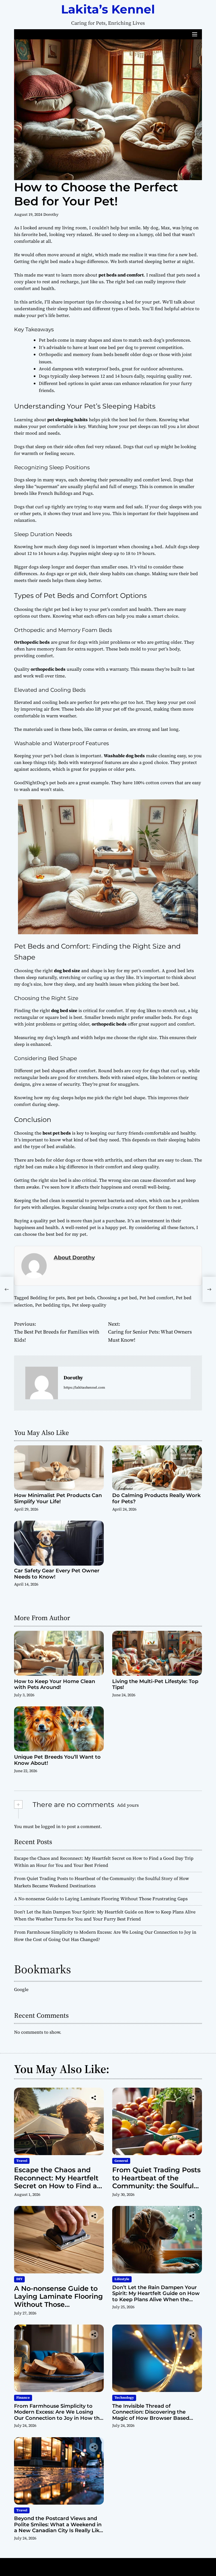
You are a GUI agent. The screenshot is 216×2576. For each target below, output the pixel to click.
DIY (19, 2279)
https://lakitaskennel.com (84, 1387)
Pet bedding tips (52, 1305)
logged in (51, 1826)
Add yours (128, 1805)
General (121, 2161)
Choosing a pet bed (117, 1298)
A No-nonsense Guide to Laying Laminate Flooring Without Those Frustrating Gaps (101, 1899)
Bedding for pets (47, 1298)
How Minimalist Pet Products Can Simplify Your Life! (58, 1498)
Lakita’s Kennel (108, 9)
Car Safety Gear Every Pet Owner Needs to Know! (57, 1574)
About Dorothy (74, 1257)
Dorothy (51, 214)
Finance (23, 2398)
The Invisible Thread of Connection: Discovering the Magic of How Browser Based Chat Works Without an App (151, 2415)
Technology (124, 2398)
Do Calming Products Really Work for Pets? (156, 1498)
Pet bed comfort (156, 1298)
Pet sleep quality (89, 1305)
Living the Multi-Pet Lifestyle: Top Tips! (155, 1684)
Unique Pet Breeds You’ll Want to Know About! (57, 1760)
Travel (22, 2161)
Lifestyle (122, 2279)
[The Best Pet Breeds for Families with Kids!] (7, 1289)
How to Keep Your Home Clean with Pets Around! (55, 1684)
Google (21, 1989)
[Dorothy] (42, 1383)
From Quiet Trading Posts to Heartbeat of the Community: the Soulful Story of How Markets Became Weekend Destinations (156, 2190)
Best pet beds (81, 1298)
